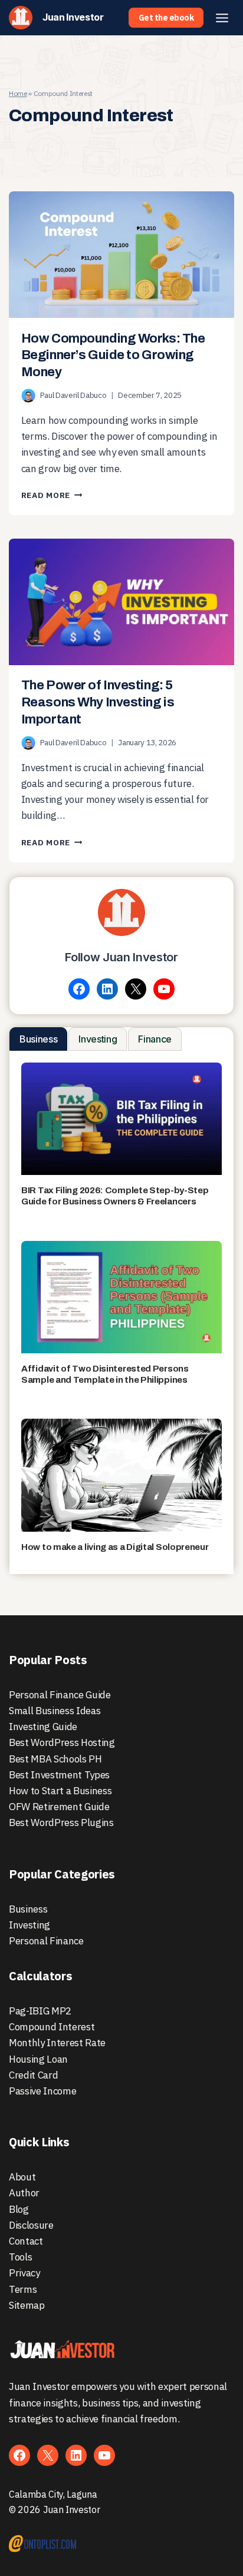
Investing (29, 1925)
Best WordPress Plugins (61, 1823)
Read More (52, 495)
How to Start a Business (60, 1791)
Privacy (24, 2273)
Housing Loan (38, 2059)
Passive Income (42, 2091)
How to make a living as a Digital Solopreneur (115, 1547)
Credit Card (33, 2075)
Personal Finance (46, 1941)
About (22, 2177)
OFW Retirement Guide (59, 1807)
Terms (23, 2289)
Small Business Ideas (55, 1711)
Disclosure (31, 2225)
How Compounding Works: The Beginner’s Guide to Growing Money (113, 355)
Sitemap (27, 2305)
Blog (19, 2209)
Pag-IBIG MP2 (40, 2011)
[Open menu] (222, 18)
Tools (20, 2257)
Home (18, 93)
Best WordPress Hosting (62, 1742)
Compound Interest (52, 2027)
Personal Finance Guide (60, 1695)
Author (24, 2193)
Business (28, 1909)
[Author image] (28, 396)
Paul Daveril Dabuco (73, 395)
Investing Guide (43, 1727)
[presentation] (121, 255)
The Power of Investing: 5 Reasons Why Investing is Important (98, 702)
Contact (26, 2241)
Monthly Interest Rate (57, 2043)
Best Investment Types (59, 1775)
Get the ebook (166, 18)
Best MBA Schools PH (55, 1759)
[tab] (38, 1039)
